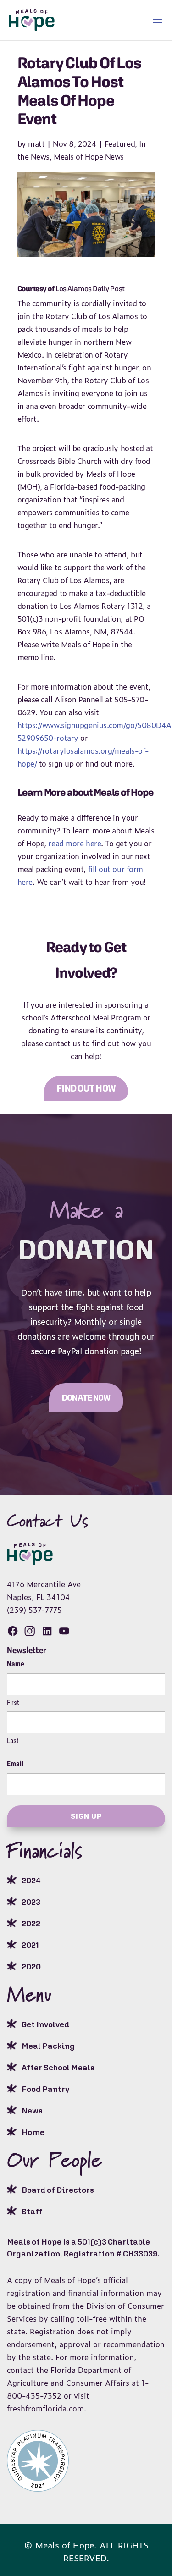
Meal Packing (48, 2046)
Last (13, 1741)
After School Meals (58, 2067)
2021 (30, 1945)
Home (33, 2132)
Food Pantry (45, 2089)
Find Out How (86, 1088)
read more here (75, 843)
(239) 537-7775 (34, 1610)
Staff (32, 2211)
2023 (31, 1902)
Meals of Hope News (89, 156)
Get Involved (45, 2024)
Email (15, 1764)
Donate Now (86, 1398)
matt (36, 143)
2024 (31, 1880)
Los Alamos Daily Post (90, 288)
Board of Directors (58, 2190)
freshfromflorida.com (45, 2408)
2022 (31, 1923)
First (13, 1703)
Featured (120, 143)
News (32, 2110)
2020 (31, 1966)
